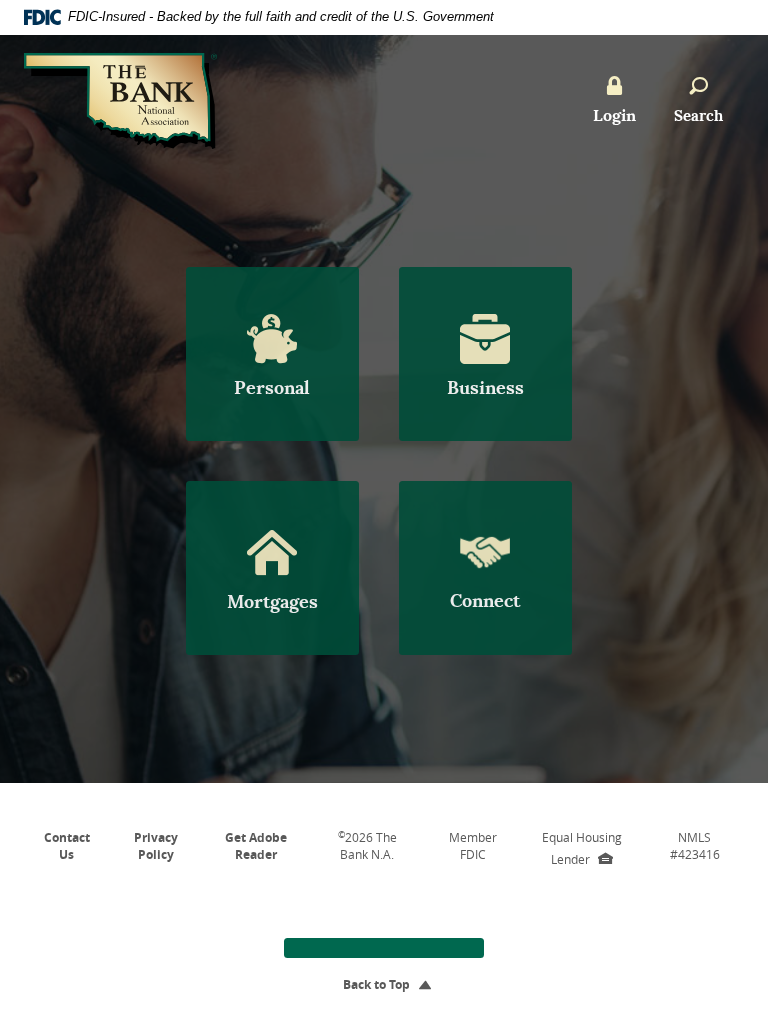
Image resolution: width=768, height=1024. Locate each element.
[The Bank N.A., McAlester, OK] (120, 86)
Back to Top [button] (384, 984)
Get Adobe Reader (256, 846)
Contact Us (67, 846)
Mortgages (272, 601)
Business (485, 387)
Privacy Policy (156, 846)
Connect (485, 600)
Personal (272, 387)
